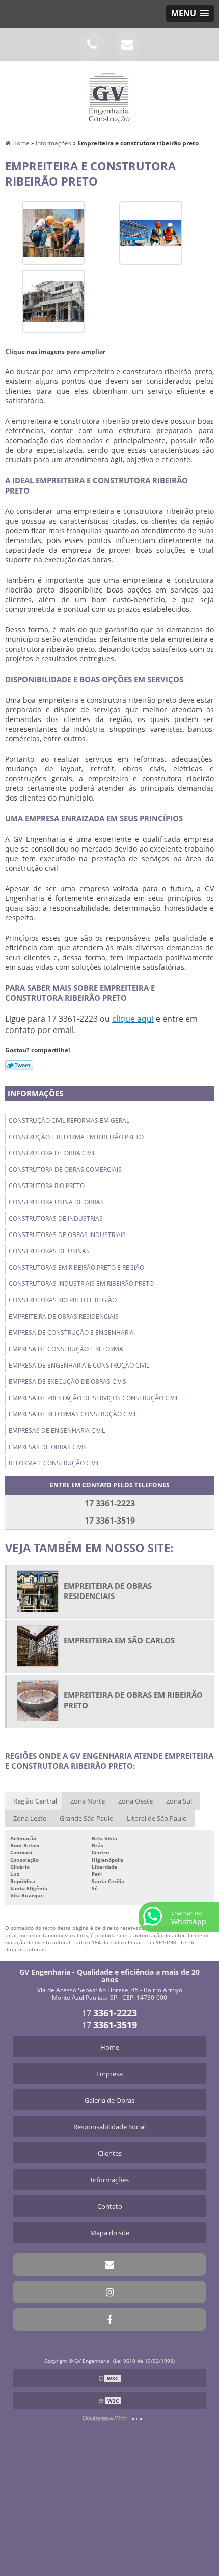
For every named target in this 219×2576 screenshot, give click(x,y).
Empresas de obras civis (48, 1447)
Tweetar (19, 1065)
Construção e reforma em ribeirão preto (76, 1137)
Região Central (35, 1801)
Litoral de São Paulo (157, 1818)
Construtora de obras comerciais (65, 1169)
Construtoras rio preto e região (63, 1300)
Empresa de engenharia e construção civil (79, 1365)
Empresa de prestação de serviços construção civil (94, 1398)
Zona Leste (30, 1818)
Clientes (110, 2153)
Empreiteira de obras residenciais (64, 1316)
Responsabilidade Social (109, 2127)
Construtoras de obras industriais (67, 1235)
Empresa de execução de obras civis (67, 1382)
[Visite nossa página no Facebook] (109, 2320)
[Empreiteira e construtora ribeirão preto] (53, 232)
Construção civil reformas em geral (69, 1120)
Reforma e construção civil (54, 1463)
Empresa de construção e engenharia (71, 1333)
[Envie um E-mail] (127, 44)
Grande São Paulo (87, 1818)
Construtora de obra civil (52, 1153)
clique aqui (133, 1019)
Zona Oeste (135, 1801)
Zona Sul (179, 1801)
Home (110, 2047)
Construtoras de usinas (49, 1251)
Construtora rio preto (47, 1186)
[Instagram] (109, 2292)
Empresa (109, 2074)
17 (109, 2013)
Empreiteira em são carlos (119, 1640)
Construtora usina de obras (56, 1202)
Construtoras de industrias (56, 1218)
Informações (35, 1093)
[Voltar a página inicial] (109, 95)
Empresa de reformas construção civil (73, 1414)
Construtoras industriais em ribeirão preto (81, 1284)
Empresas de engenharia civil (57, 1431)
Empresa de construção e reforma (66, 1349)
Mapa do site (110, 2233)
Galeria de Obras (109, 2100)
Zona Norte (88, 1801)
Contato (110, 2206)
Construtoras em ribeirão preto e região (76, 1267)
